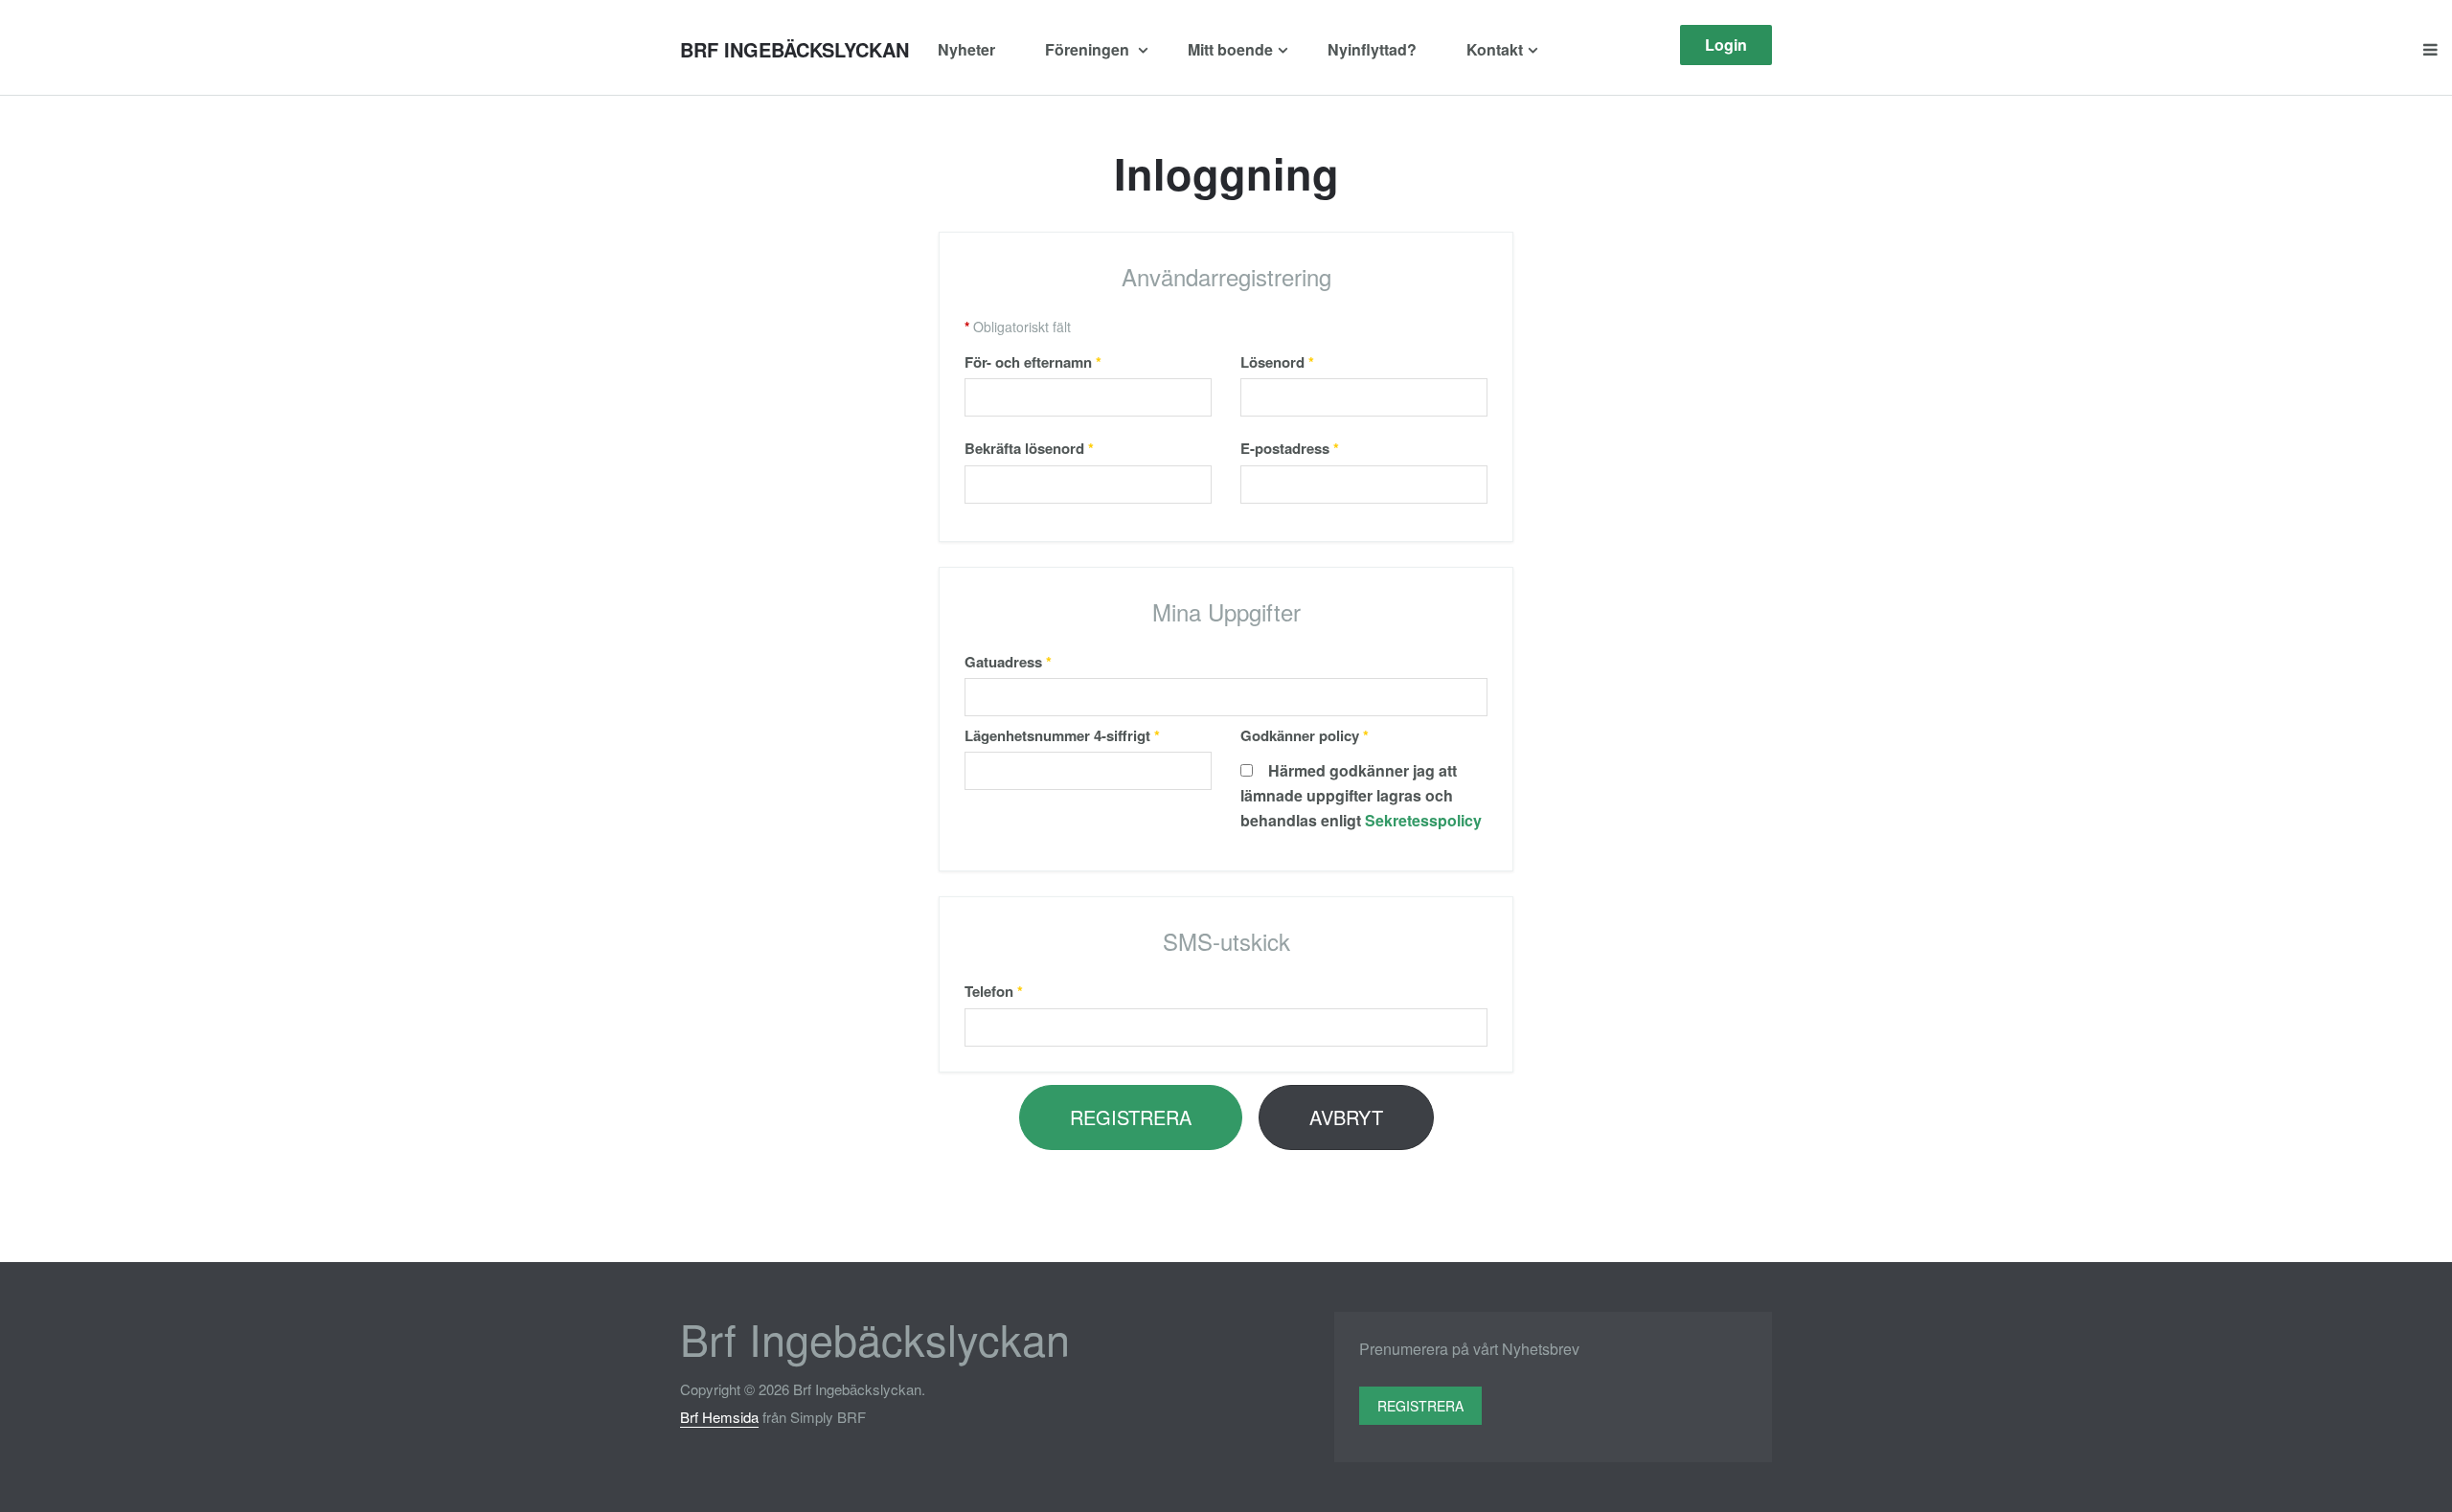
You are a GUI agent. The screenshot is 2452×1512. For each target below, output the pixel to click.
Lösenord (1277, 362)
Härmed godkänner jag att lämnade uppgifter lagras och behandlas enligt (1361, 795)
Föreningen (1089, 49)
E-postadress (1290, 448)
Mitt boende (1230, 49)
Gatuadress (1008, 662)
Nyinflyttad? (1372, 49)
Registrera (1131, 1117)
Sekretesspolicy (1423, 820)
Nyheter (966, 49)
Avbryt (1346, 1117)
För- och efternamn (1033, 362)
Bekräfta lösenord (1029, 448)
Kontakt (1495, 49)
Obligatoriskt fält (1018, 327)
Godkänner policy (1305, 735)
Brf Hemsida (719, 1417)
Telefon (994, 991)
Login (1726, 45)
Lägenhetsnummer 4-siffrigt (1062, 735)
